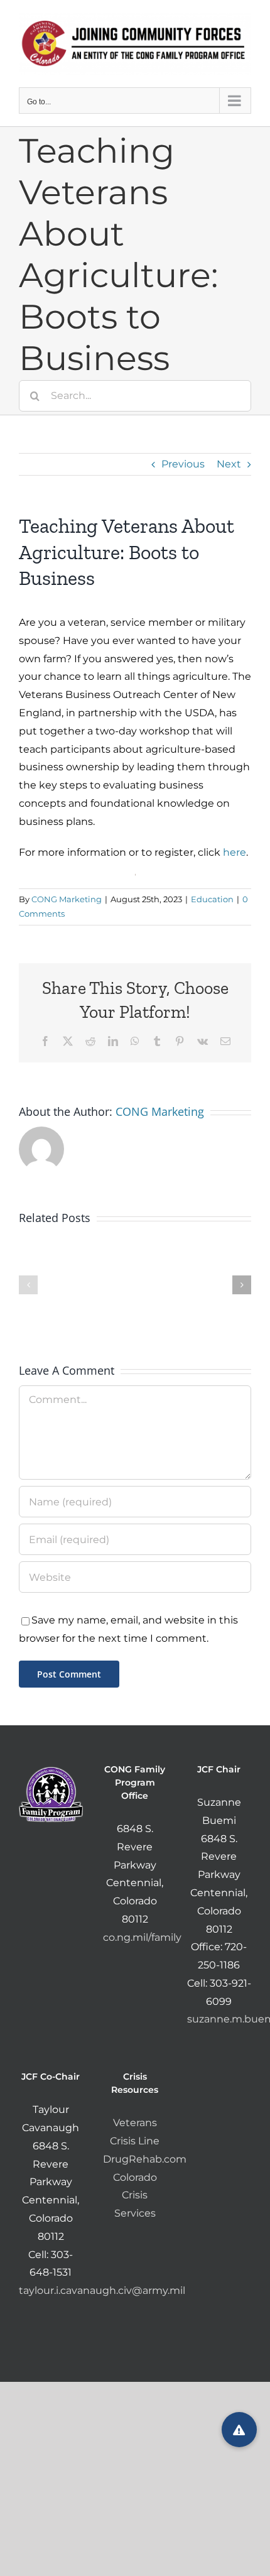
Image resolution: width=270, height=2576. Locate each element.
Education (212, 899)
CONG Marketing (67, 899)
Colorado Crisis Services (135, 2196)
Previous (183, 464)
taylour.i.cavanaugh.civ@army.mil (102, 2290)
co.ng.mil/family (142, 1937)
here (235, 852)
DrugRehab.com (145, 2159)
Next (229, 464)
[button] (28, 1285)
